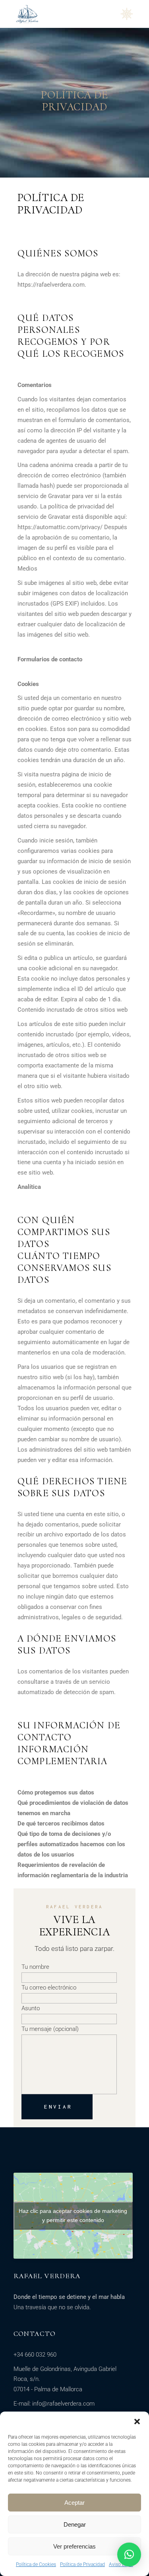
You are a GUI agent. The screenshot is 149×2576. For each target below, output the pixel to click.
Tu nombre (35, 1967)
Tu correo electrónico (49, 1988)
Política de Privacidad (82, 2564)
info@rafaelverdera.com (63, 2404)
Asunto (31, 2008)
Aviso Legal (121, 2564)
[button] (137, 2422)
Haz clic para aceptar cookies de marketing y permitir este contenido (73, 2215)
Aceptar (74, 2503)
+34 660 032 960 (35, 2355)
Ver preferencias (74, 2546)
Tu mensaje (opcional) (50, 2029)
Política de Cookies (36, 2564)
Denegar (75, 2524)
